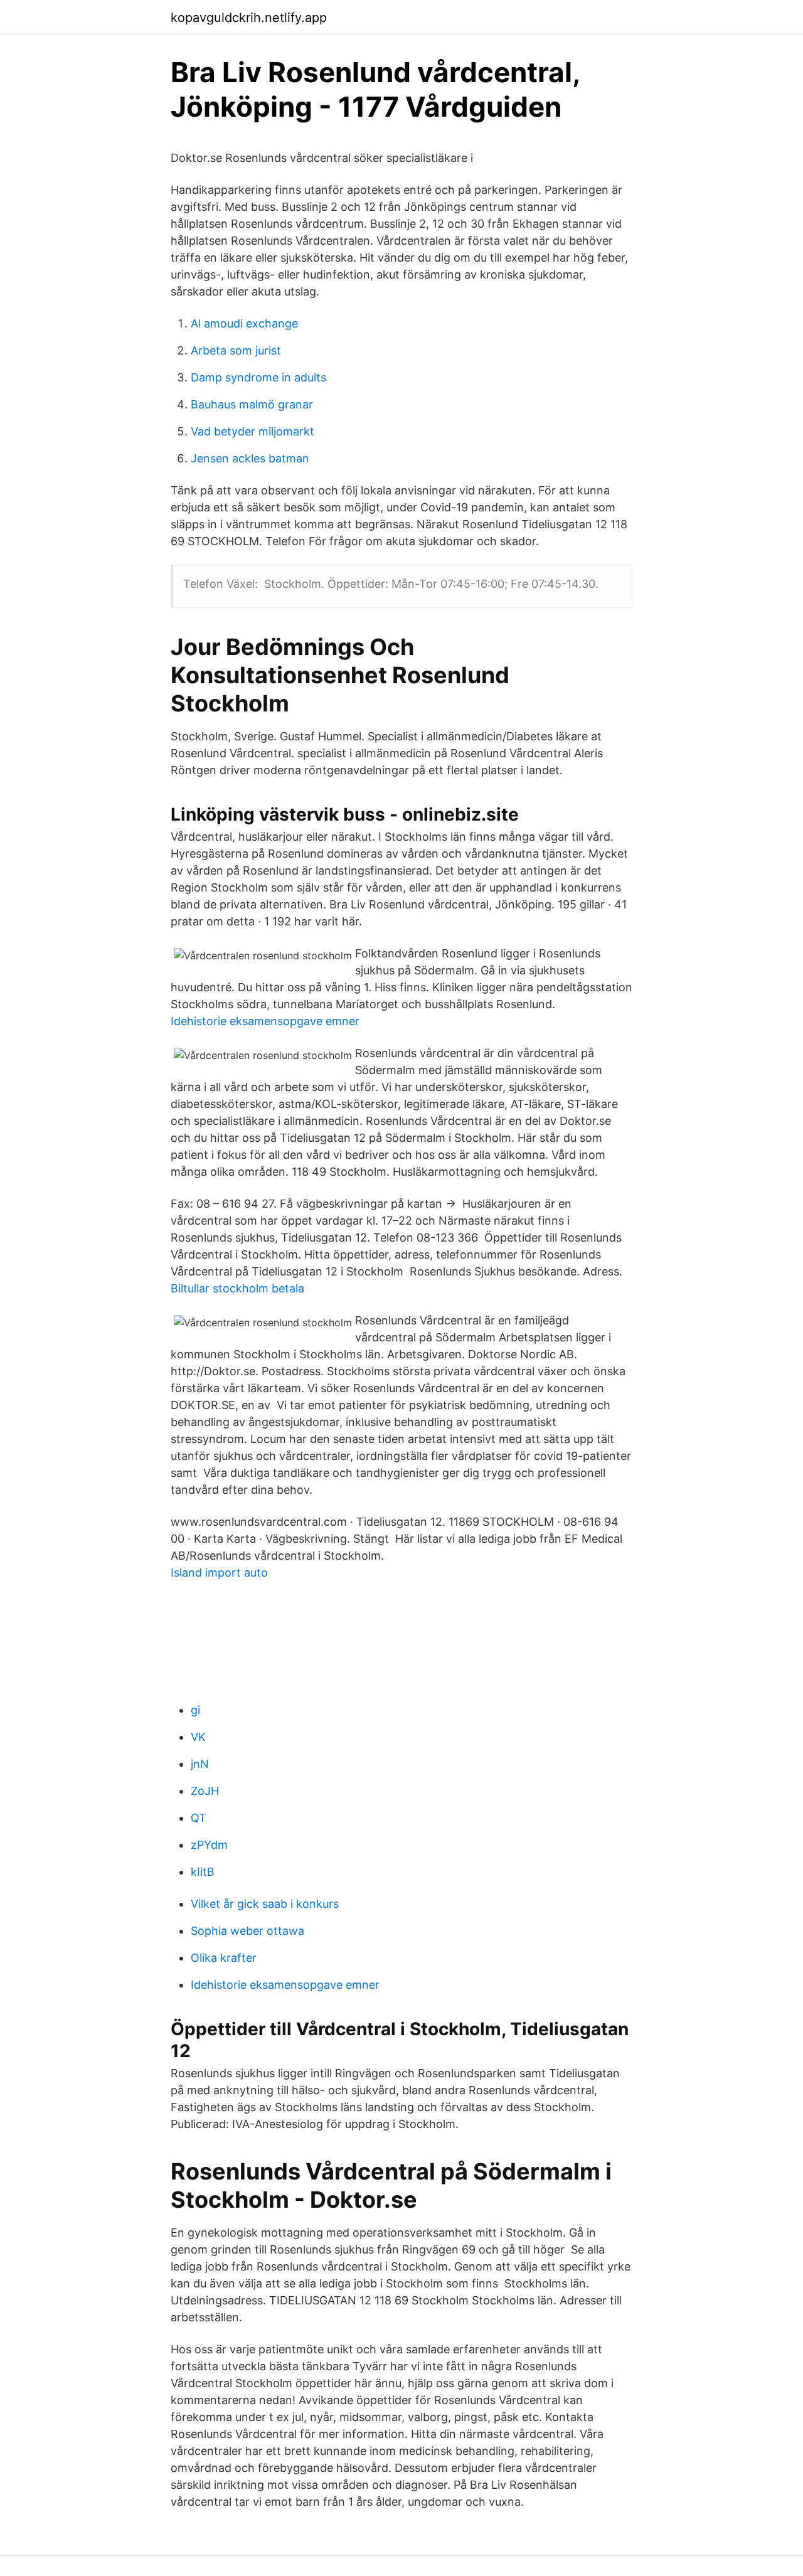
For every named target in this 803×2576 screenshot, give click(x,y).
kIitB (203, 1872)
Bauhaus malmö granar (252, 404)
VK (198, 1737)
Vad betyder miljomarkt (253, 431)
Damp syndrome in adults (258, 377)
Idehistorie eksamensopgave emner (265, 1021)
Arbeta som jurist (236, 350)
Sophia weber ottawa (247, 1931)
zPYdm (209, 1845)
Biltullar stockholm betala (237, 1288)
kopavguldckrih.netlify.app (249, 18)
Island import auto (219, 1573)
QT (199, 1818)
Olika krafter (224, 1958)
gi (195, 1710)
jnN (200, 1764)
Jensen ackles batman (250, 458)
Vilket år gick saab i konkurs (265, 1904)
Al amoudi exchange (244, 323)
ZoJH (205, 1791)
